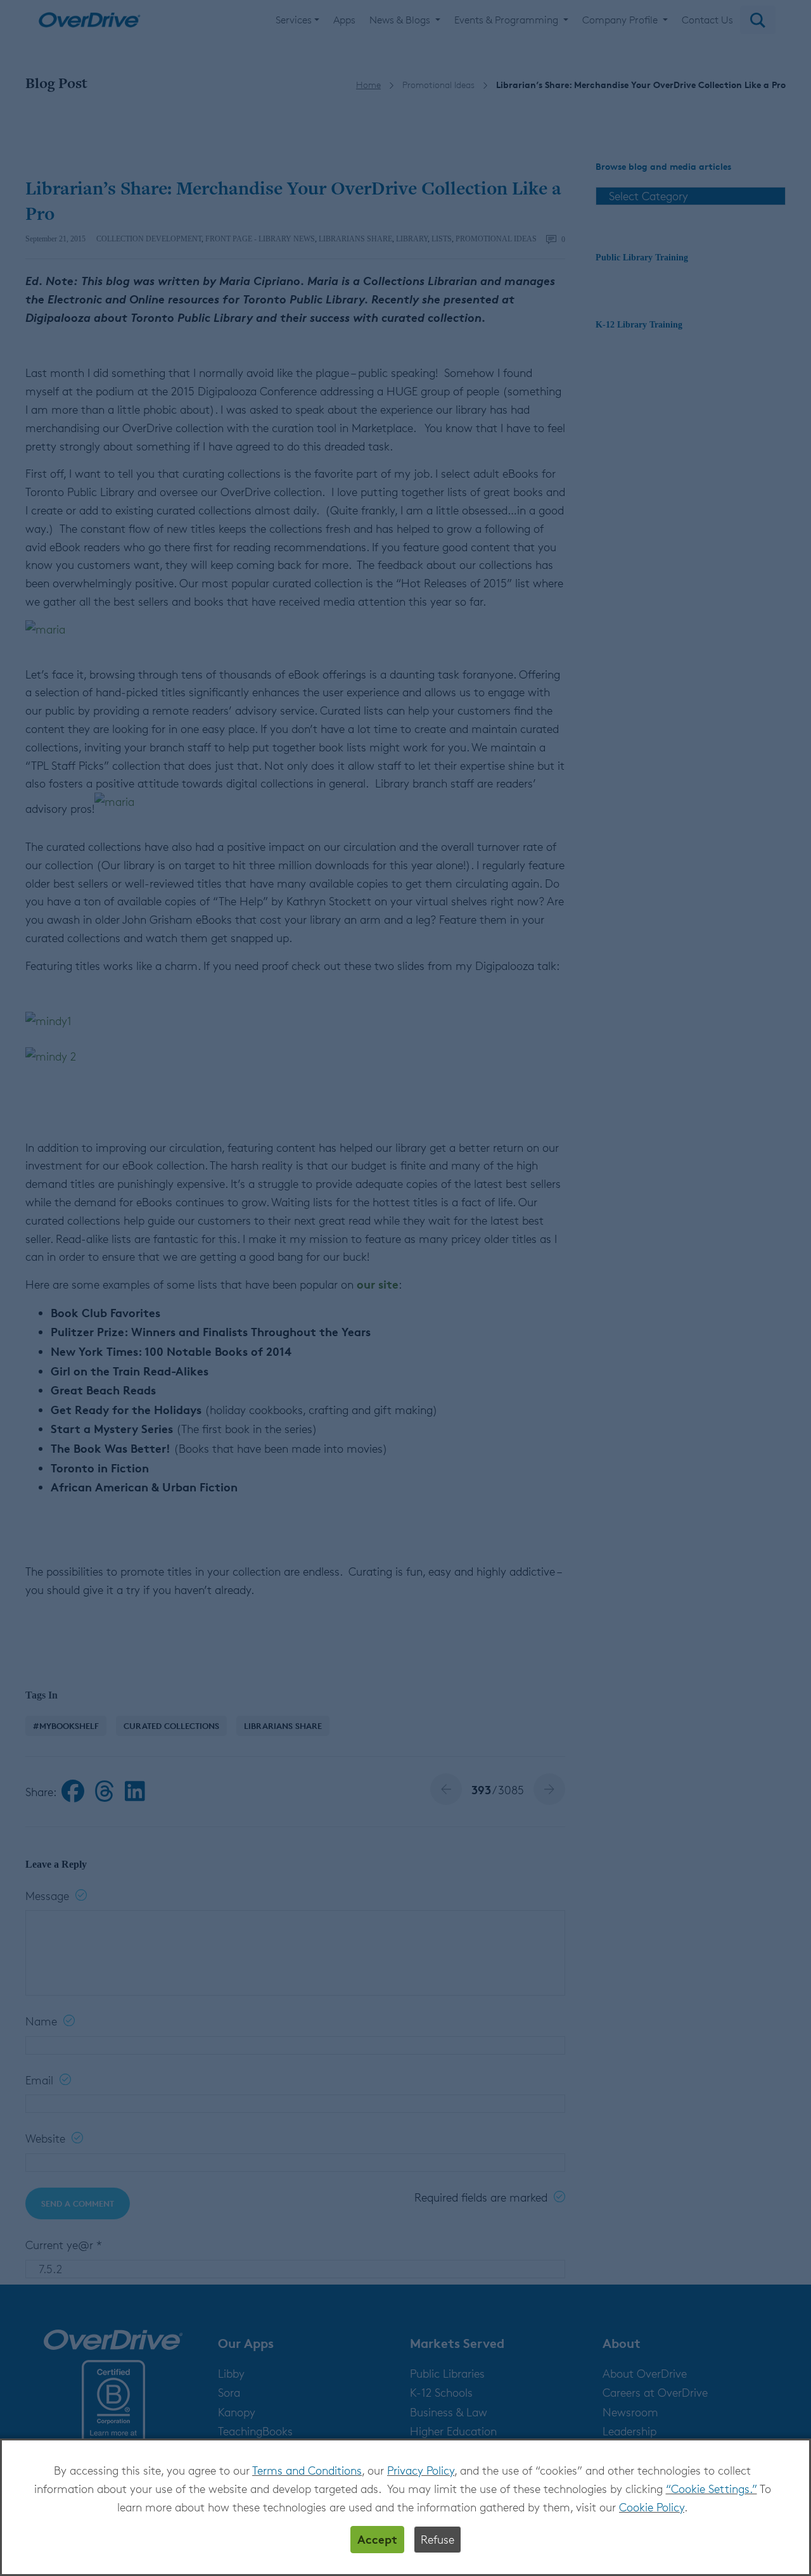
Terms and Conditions (307, 2470)
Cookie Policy (652, 2507)
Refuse (437, 2539)
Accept (377, 2539)
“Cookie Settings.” (712, 2489)
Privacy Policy (421, 2470)
